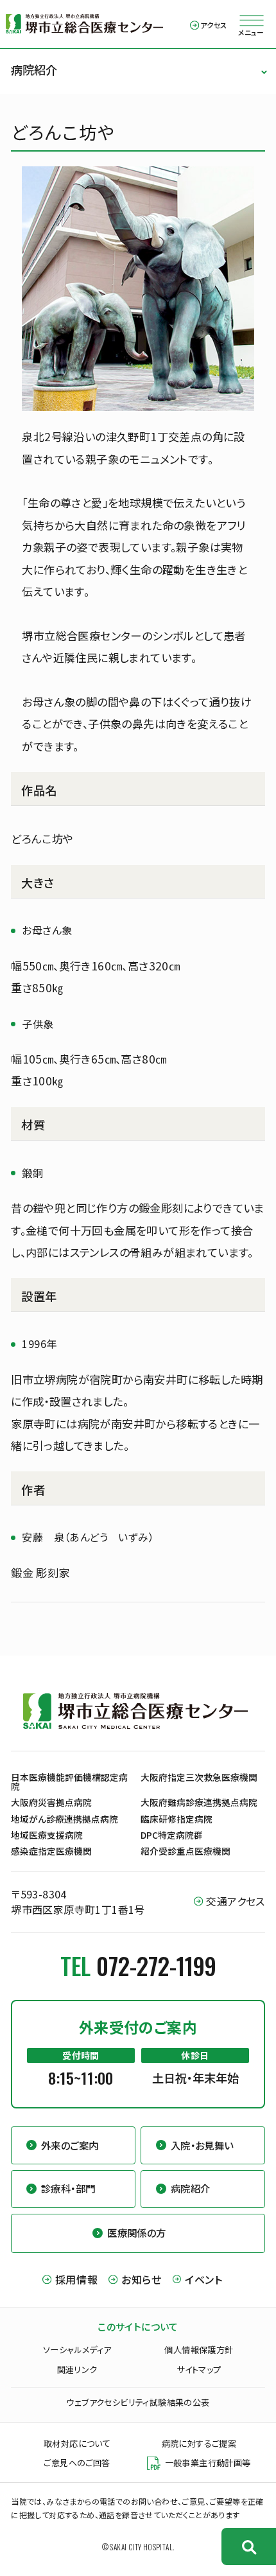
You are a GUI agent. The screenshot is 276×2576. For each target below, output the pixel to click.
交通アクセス (235, 1901)
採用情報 (76, 2279)
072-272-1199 (156, 1966)
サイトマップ (199, 2370)
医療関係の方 (136, 2232)
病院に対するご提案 (199, 2443)
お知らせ (141, 2279)
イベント (204, 2279)
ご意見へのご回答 (77, 2463)
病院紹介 (34, 69)
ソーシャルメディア (77, 2350)
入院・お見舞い (202, 2145)
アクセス (214, 25)
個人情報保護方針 (199, 2350)
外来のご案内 (70, 2145)
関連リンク (77, 2370)
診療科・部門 (68, 2188)
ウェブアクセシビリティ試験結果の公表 (138, 2402)
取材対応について (77, 2443)
